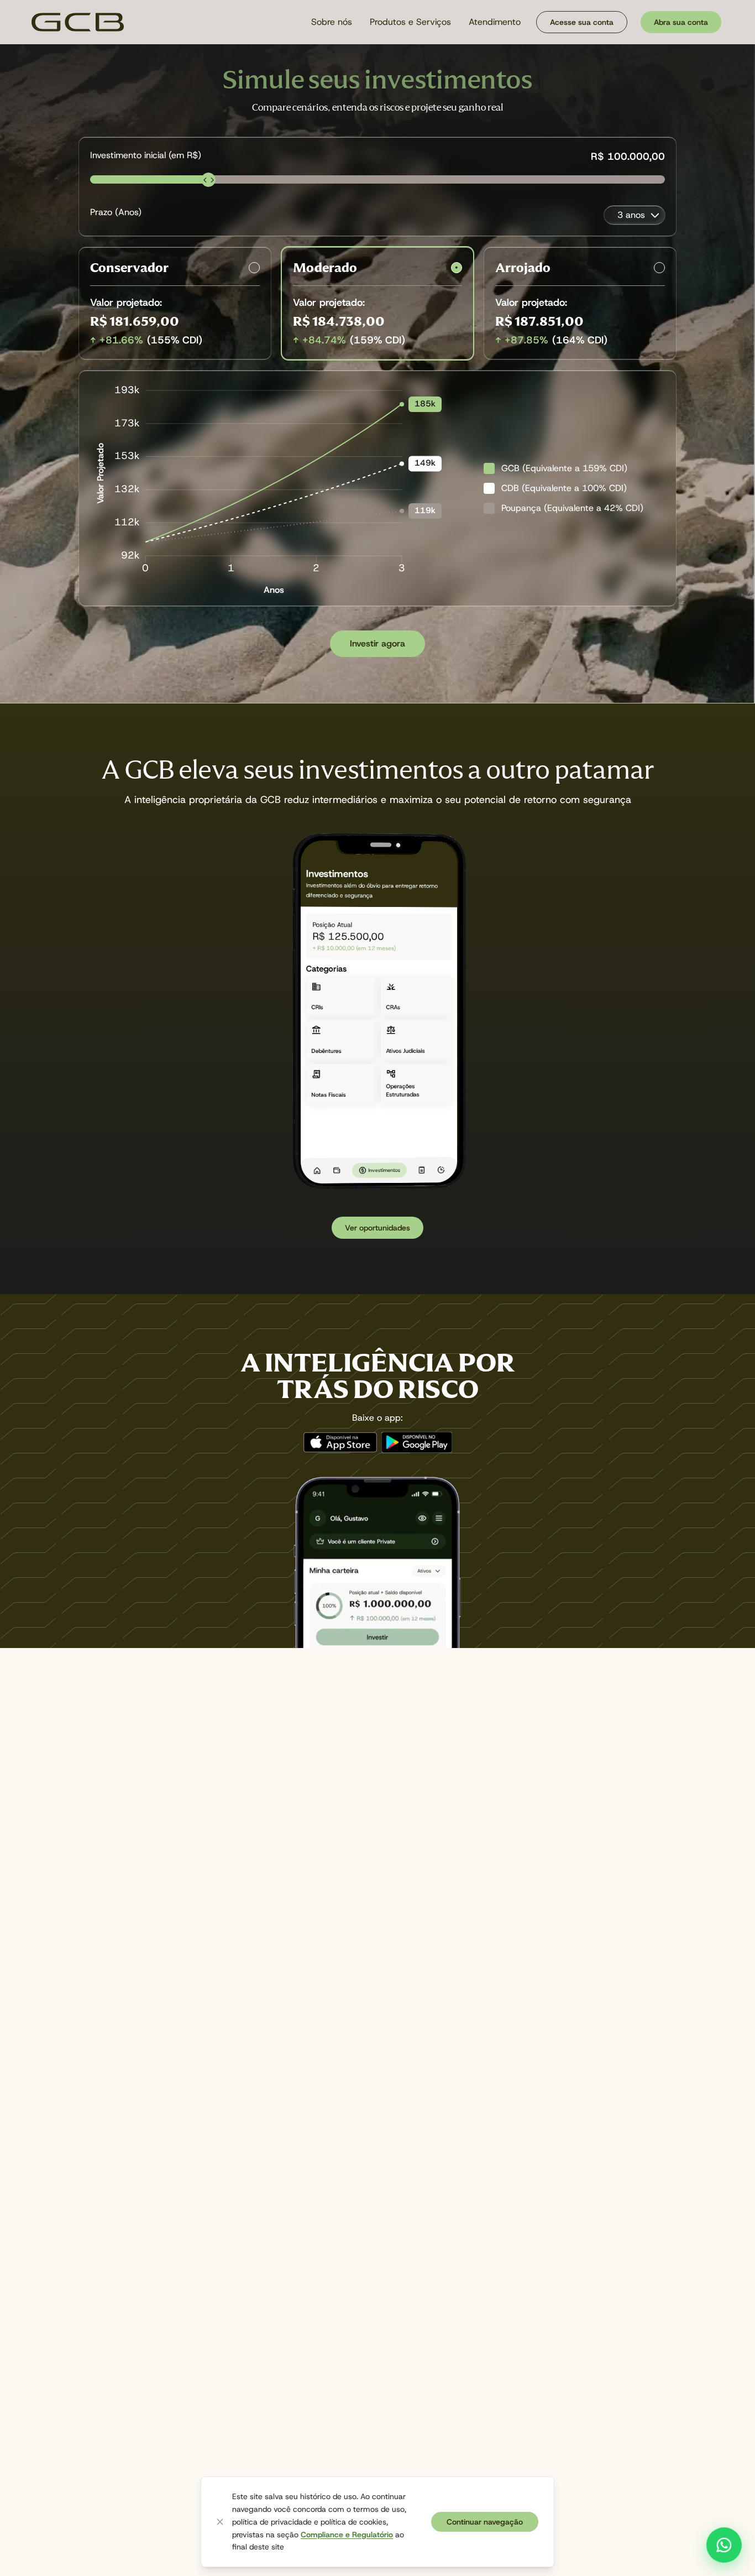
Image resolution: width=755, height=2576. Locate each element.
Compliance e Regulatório (347, 2535)
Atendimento (495, 22)
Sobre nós (332, 22)
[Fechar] (220, 2522)
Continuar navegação (485, 2522)
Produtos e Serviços (410, 22)
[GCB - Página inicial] (78, 22)
